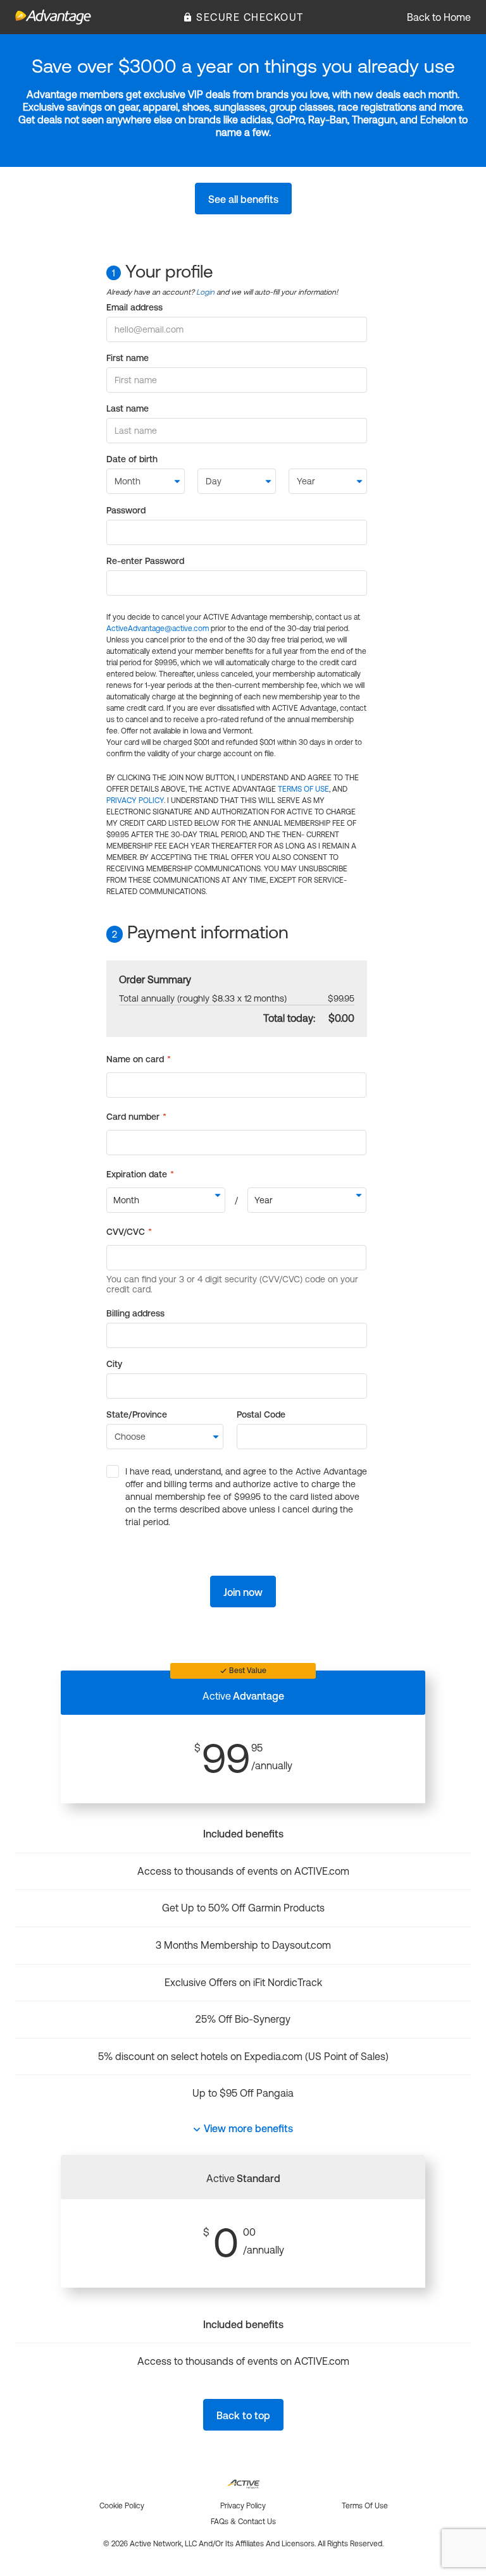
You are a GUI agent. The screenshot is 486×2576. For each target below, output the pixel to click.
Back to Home (439, 17)
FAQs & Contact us (243, 2522)
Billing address (135, 1313)
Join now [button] (243, 1592)
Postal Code (261, 1414)
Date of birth (132, 459)
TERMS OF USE (303, 789)
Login (205, 292)
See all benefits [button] (243, 199)
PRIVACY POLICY (135, 800)
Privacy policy (243, 2506)
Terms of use (365, 2506)
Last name (128, 408)
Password (126, 510)
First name (128, 358)
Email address (134, 307)
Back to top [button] (243, 2415)
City (114, 1364)
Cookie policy (122, 2506)
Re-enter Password (145, 561)
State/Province (137, 1414)
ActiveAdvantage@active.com (158, 629)
